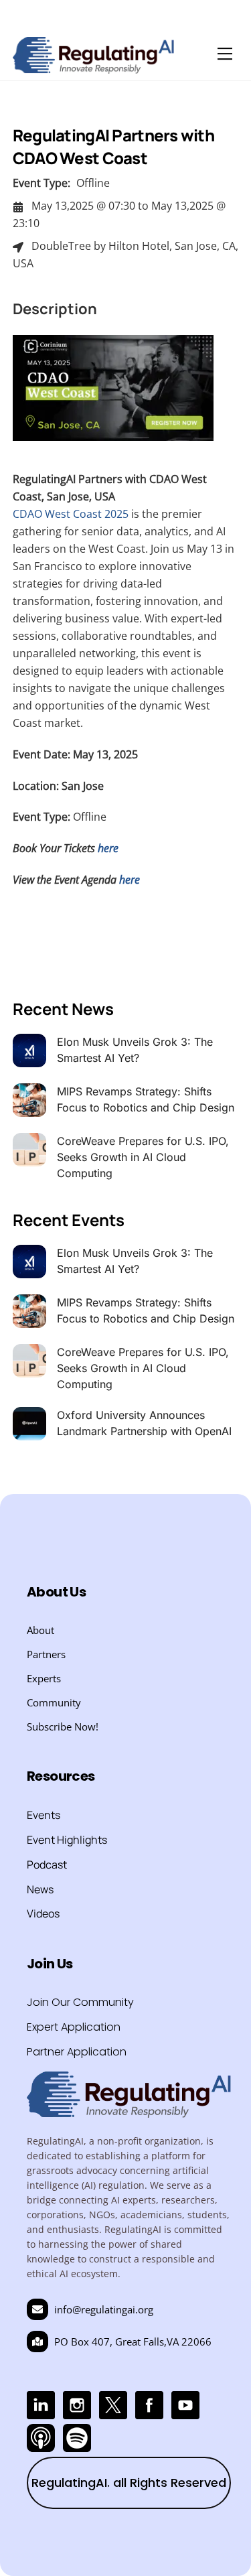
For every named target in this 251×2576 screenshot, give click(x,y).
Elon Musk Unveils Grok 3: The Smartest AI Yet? (135, 1050)
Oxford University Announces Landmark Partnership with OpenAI (144, 1423)
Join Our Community (80, 2002)
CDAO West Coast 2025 (71, 514)
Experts (44, 1678)
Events (44, 1815)
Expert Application (74, 2027)
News (40, 1889)
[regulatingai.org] (94, 67)
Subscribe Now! (63, 1726)
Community (54, 1702)
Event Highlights (67, 1840)
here (130, 880)
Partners (46, 1654)
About (40, 1630)
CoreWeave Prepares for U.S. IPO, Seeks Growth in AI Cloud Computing (143, 1157)
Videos (43, 1913)
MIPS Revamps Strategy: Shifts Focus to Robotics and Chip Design (146, 1099)
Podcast (47, 1865)
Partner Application (77, 2052)
